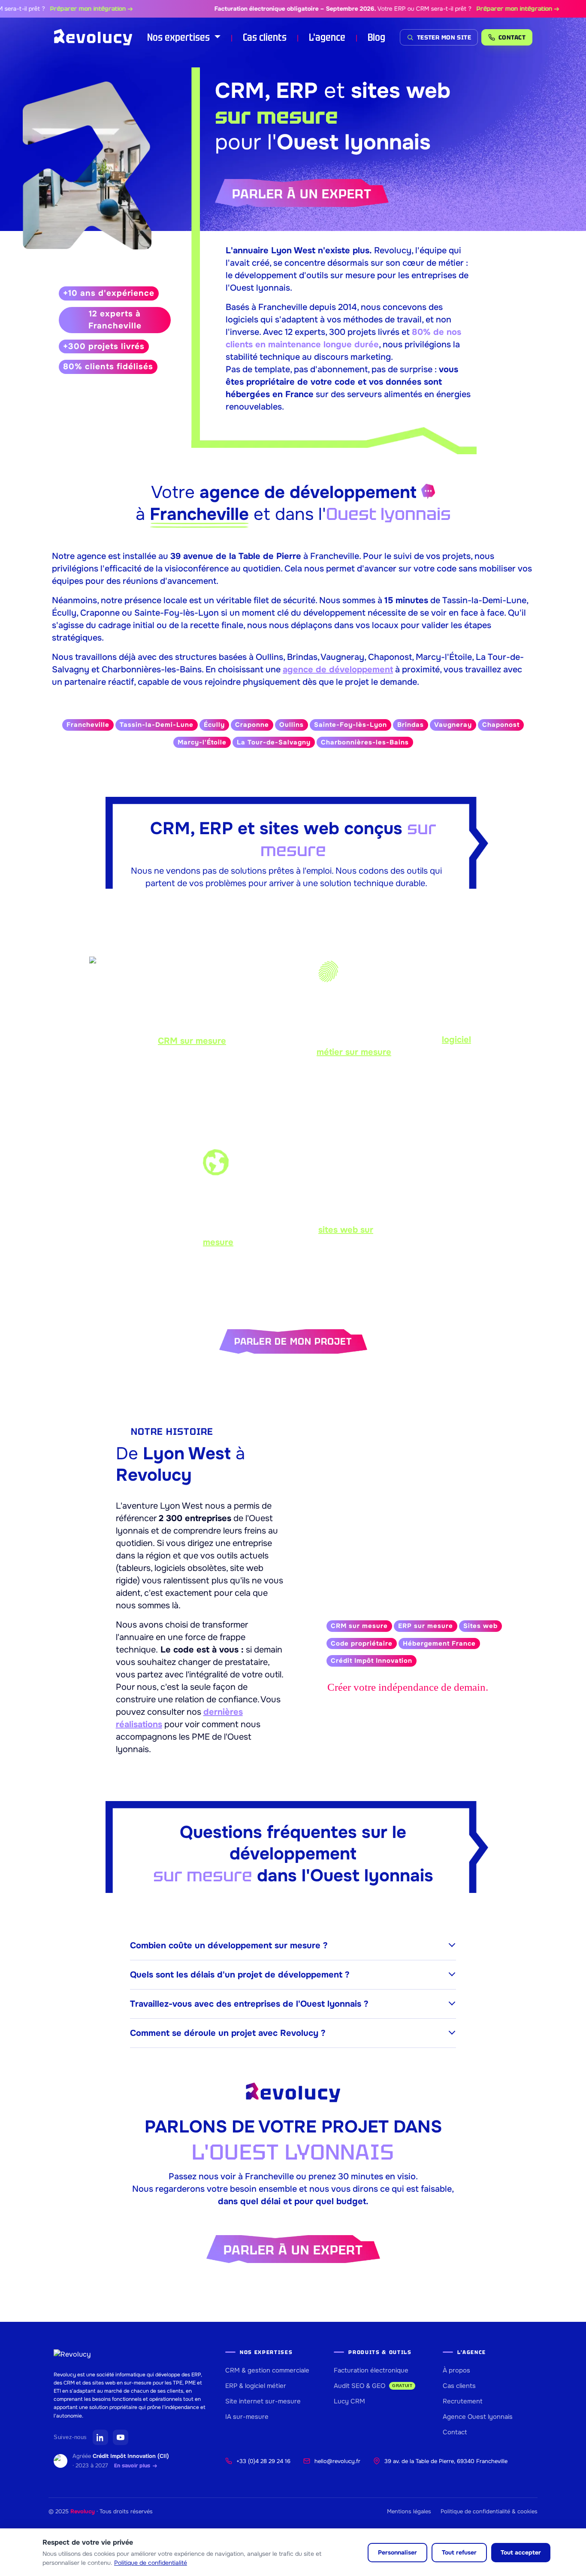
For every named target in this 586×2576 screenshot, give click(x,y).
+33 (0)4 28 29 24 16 (263, 2461)
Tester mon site (444, 37)
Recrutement (463, 2401)
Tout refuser (459, 2552)
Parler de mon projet (293, 1341)
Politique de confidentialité (151, 2563)
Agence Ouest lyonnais (478, 2417)
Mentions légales (409, 2511)
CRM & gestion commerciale (267, 2370)
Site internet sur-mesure (263, 2401)
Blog (376, 37)
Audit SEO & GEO (373, 2386)
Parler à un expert (302, 194)
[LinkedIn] (100, 2437)
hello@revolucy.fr (337, 2461)
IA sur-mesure (247, 2417)
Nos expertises (180, 37)
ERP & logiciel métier (256, 2386)
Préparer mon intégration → (62, 9)
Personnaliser (397, 2552)
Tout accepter (521, 2552)
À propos (456, 2370)
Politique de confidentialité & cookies (489, 2511)
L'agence (327, 37)
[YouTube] (121, 2437)
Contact (455, 2432)
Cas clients (265, 37)
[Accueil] (93, 37)
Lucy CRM (349, 2401)
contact (512, 37)
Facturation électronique (371, 2370)
